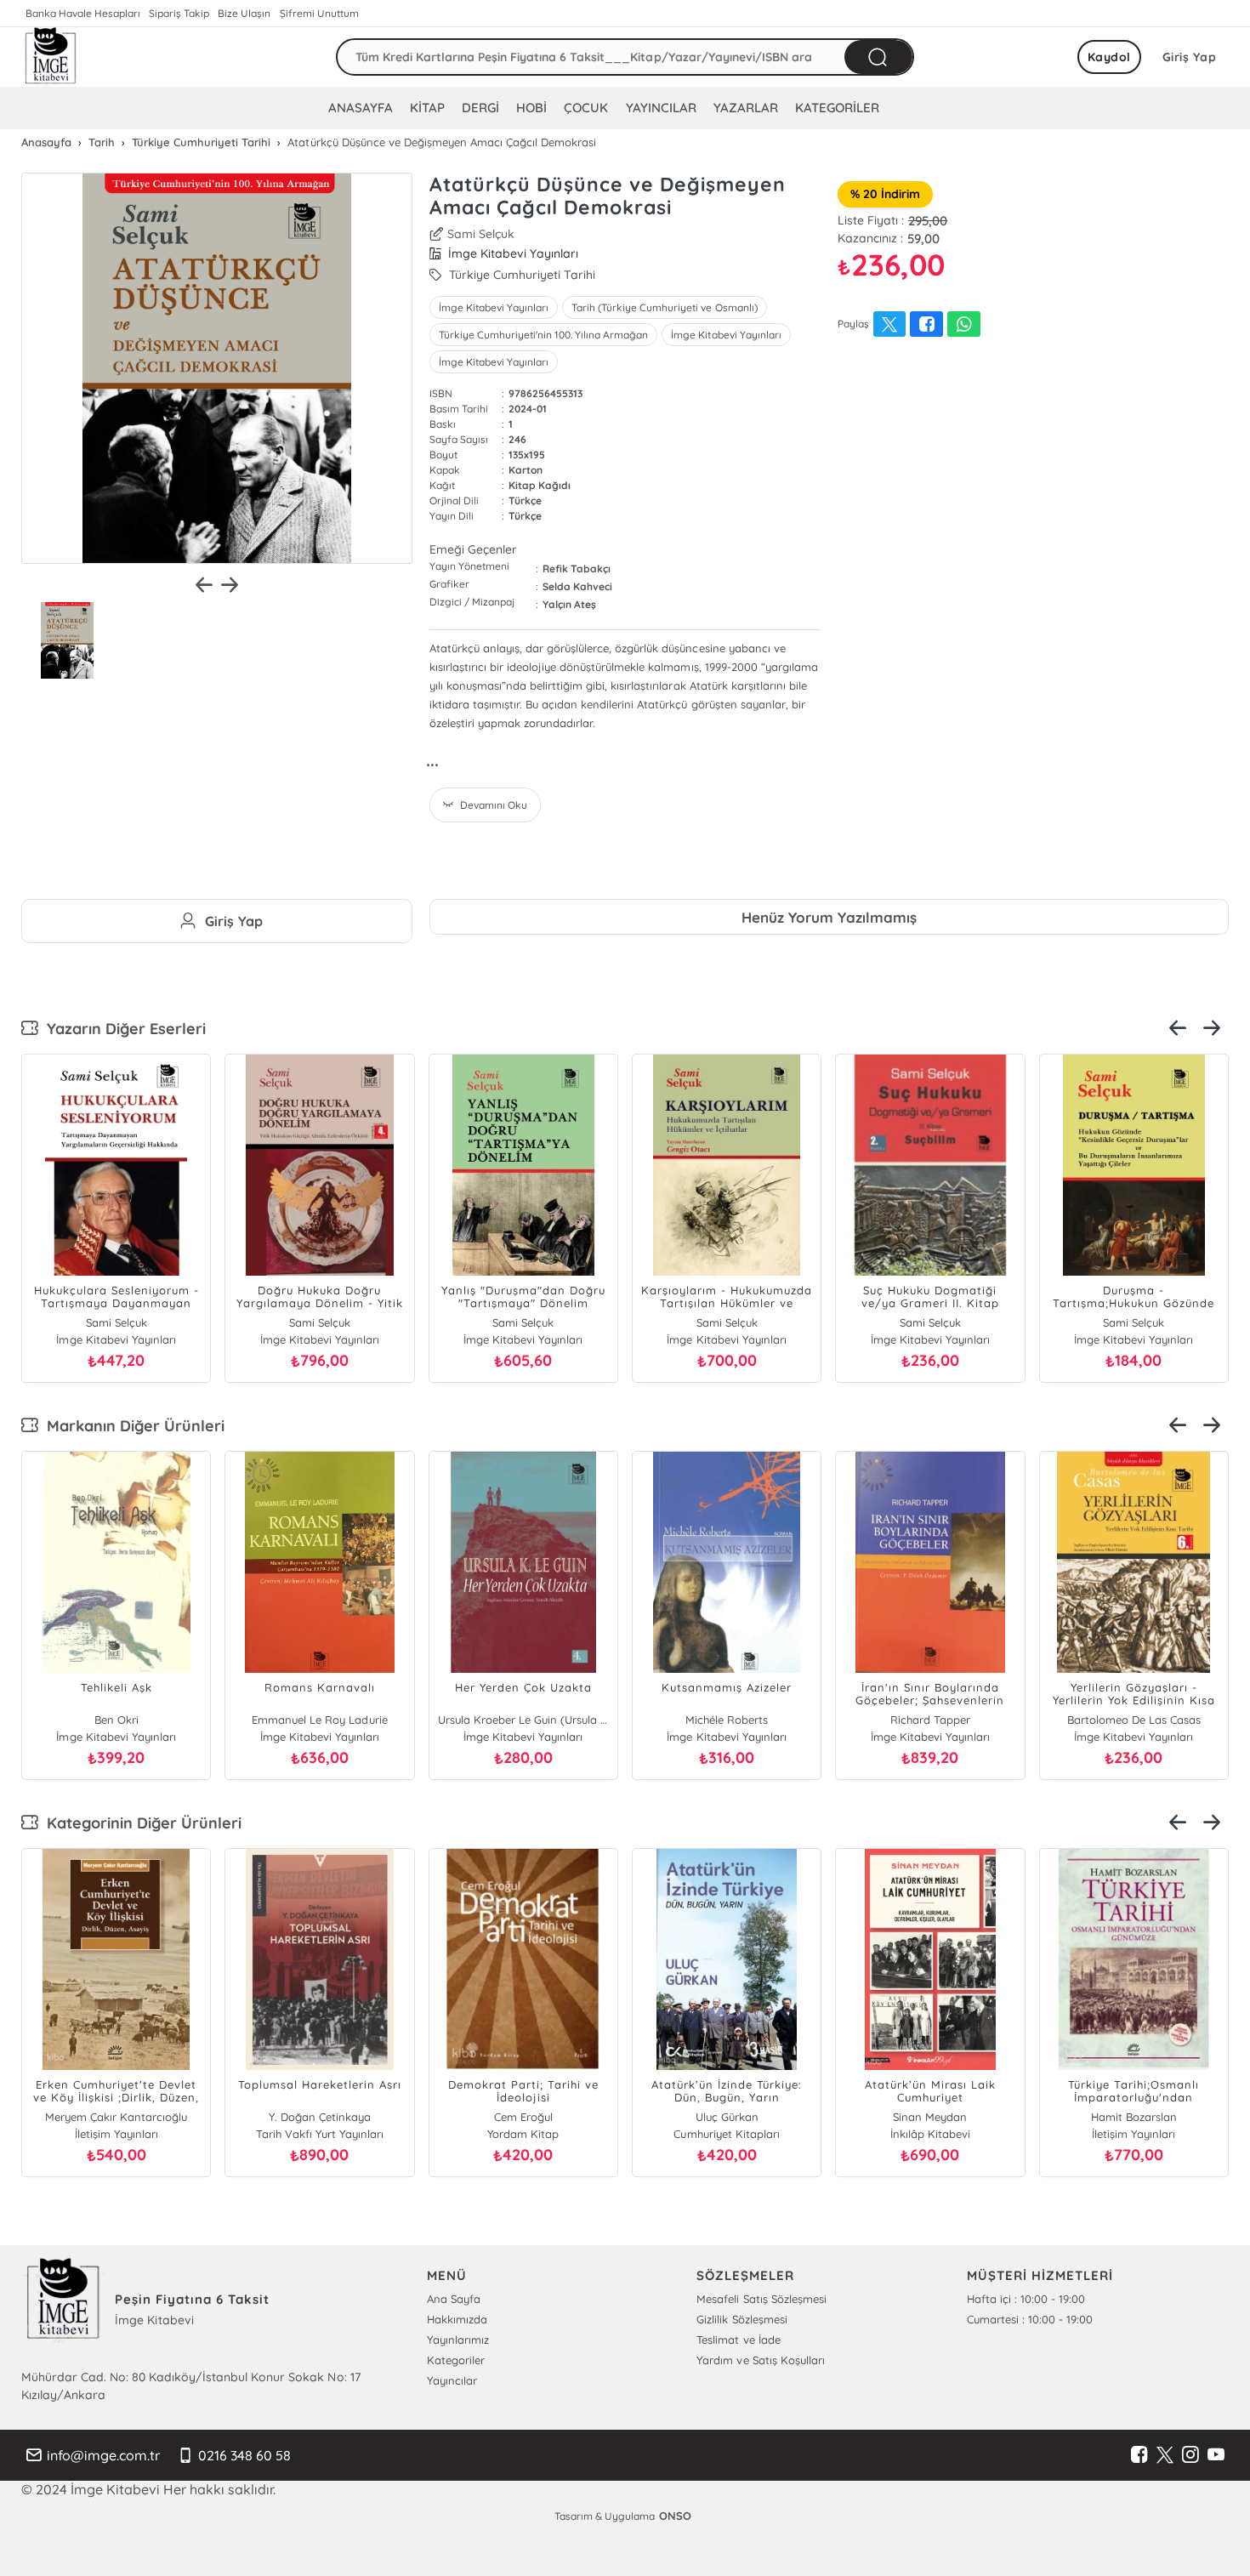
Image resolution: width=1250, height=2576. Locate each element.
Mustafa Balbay (930, 2117)
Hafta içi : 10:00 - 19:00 (1026, 2299)
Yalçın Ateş (569, 604)
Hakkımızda (457, 2319)
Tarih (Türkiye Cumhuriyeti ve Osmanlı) (664, 307)
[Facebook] (1139, 2455)
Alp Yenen (1134, 2117)
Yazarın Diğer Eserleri (122, 1029)
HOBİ (531, 108)
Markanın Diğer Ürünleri (131, 1426)
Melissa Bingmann (965, 1720)
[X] (1165, 2455)
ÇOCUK (586, 108)
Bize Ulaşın (244, 13)
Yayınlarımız (458, 2340)
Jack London (558, 1720)
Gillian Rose (354, 1720)
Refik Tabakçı (577, 569)
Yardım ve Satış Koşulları (760, 2360)
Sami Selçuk (481, 234)
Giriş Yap (1190, 57)
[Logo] (51, 57)
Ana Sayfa (454, 2299)
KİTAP (427, 108)
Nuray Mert (523, 2117)
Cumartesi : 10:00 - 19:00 (1030, 2319)
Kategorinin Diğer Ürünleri (140, 1823)
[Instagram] (1190, 2455)
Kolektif (319, 2117)
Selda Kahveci (577, 586)
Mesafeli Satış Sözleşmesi (761, 2299)
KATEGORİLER (837, 108)
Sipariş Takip (179, 13)
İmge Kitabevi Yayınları (494, 307)
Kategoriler (456, 2360)
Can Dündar (151, 1720)
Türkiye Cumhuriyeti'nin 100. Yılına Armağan (543, 335)
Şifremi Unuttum (319, 13)
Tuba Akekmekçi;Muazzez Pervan (726, 2117)
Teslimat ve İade (738, 2340)
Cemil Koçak (116, 2117)
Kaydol (1109, 57)
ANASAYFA (361, 108)
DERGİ (480, 108)
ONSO (675, 2516)
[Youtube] (1216, 2455)
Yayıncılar (452, 2380)
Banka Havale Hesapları (83, 13)
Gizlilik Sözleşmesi (741, 2319)
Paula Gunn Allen (761, 1720)
